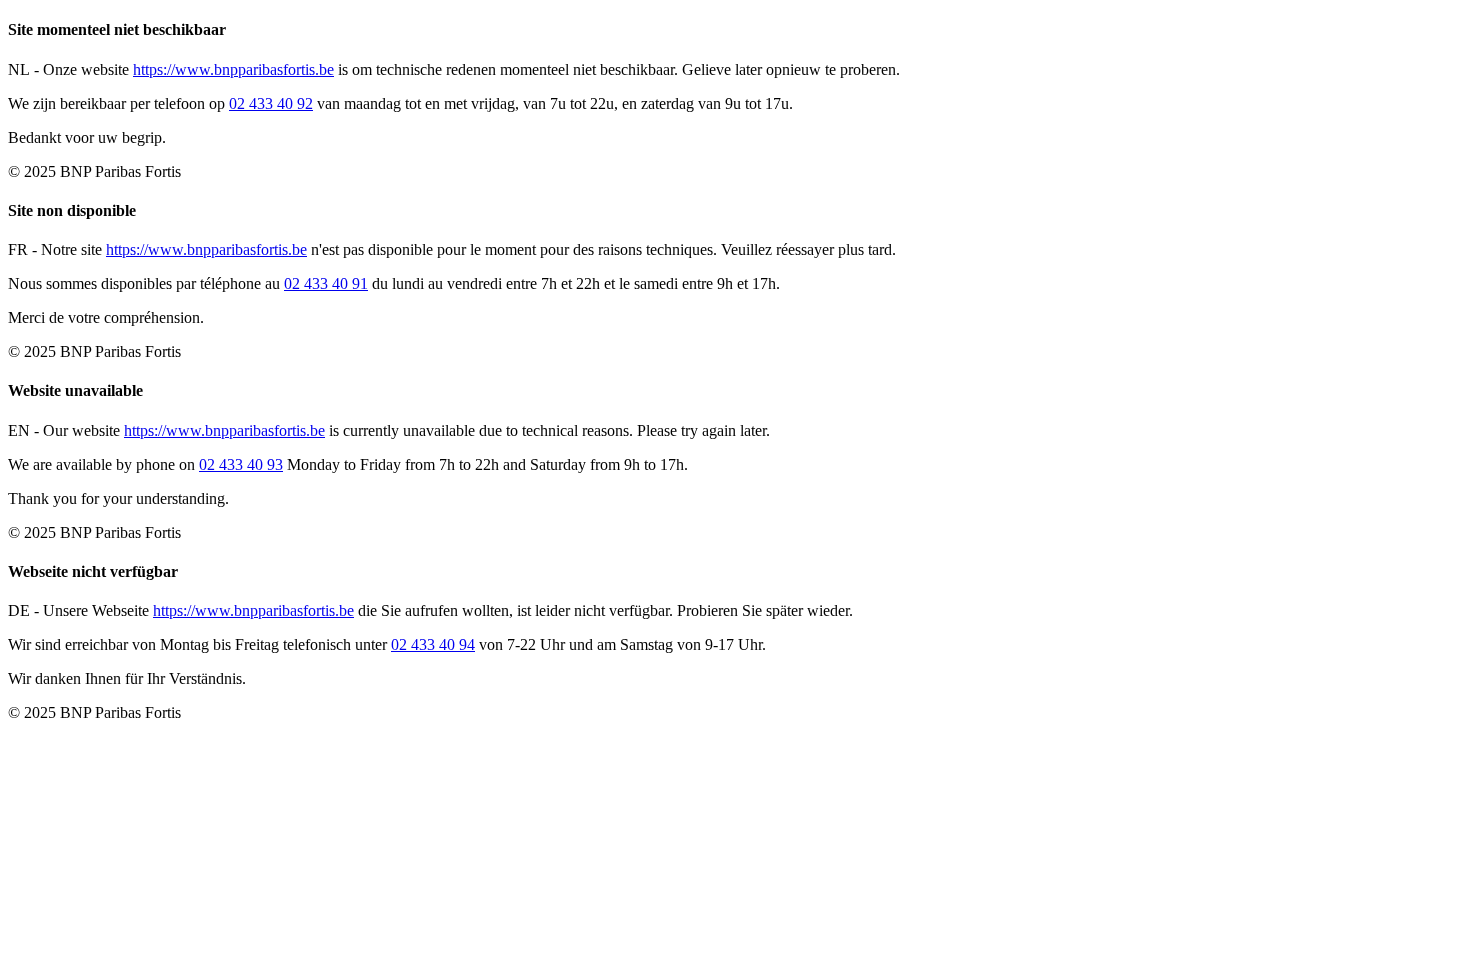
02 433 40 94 (433, 644)
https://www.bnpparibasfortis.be (233, 69)
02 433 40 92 (271, 103)
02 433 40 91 (326, 283)
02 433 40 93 (241, 464)
